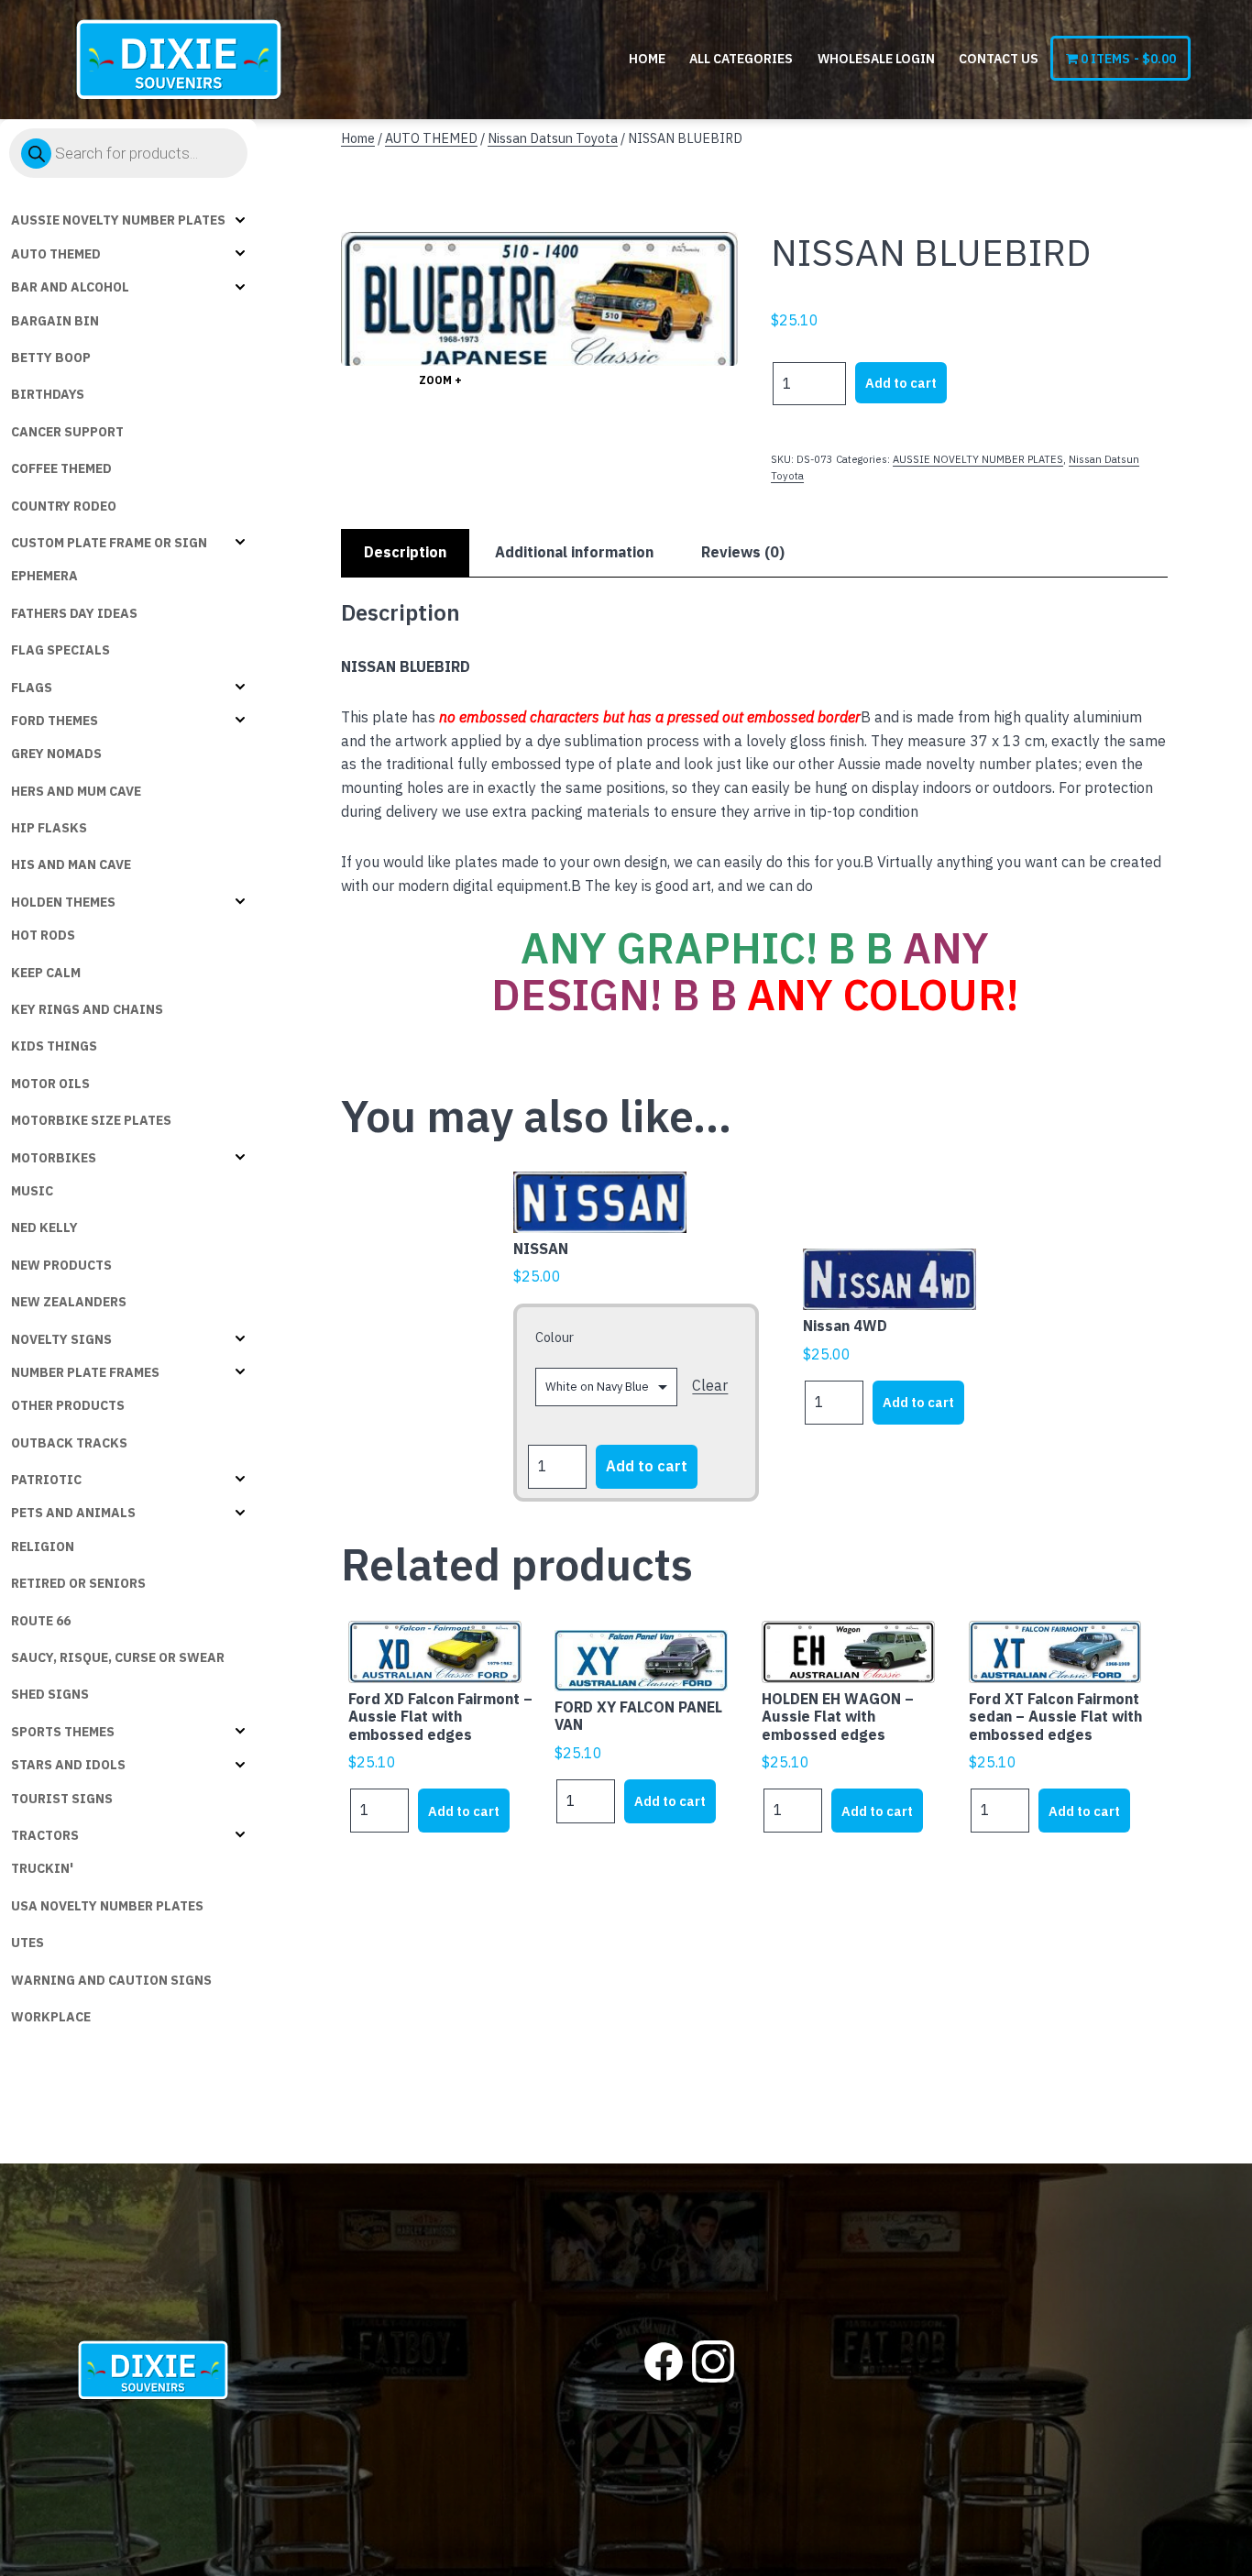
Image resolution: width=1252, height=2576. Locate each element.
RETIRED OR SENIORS (78, 1583)
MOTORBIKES (54, 1158)
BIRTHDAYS (48, 394)
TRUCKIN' (42, 1868)
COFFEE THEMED (61, 468)
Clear (710, 1385)
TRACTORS (45, 1835)
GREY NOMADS (56, 754)
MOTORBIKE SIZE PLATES (91, 1120)
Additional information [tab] (574, 552)
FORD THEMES (55, 721)
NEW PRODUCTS (61, 1265)
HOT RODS (43, 935)
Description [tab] (405, 552)
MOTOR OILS (50, 1084)
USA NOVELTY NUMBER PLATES (107, 1906)
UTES (27, 1943)
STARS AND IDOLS (68, 1765)
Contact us (999, 59)
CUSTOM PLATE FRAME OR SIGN (109, 543)
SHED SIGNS (50, 1694)
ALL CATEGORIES (741, 59)
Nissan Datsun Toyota (553, 138)
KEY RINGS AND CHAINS (87, 1009)
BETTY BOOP (51, 358)
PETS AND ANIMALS (73, 1513)
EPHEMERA (44, 576)
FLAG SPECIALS (60, 650)
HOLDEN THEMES (63, 902)
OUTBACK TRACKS (69, 1443)
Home (647, 59)
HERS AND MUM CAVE (76, 791)
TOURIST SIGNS (62, 1799)
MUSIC (32, 1191)
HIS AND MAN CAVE (71, 864)
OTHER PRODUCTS (68, 1405)
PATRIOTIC (46, 1480)
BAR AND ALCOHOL (70, 287)
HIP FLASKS (49, 828)
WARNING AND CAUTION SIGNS (111, 1980)
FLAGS (32, 688)
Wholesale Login (876, 59)
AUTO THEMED (56, 254)
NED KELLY (44, 1227)
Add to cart (901, 383)
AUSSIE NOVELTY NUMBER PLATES (118, 220)
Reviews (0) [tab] (743, 552)
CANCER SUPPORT (67, 432)
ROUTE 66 (41, 1621)
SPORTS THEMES (63, 1732)
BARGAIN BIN (55, 321)
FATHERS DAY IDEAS (74, 613)
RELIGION (43, 1547)
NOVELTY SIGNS (61, 1339)
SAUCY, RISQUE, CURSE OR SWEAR (118, 1657)
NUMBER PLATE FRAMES (85, 1372)
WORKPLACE (51, 2017)
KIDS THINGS (54, 1046)
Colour (555, 1337)
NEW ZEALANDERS (69, 1302)
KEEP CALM (46, 973)
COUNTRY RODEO (64, 506)
